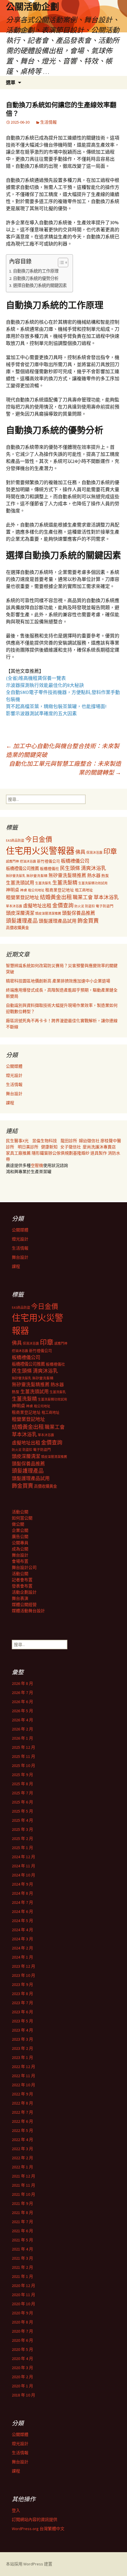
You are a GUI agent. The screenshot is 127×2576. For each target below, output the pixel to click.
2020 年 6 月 (22, 2340)
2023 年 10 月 (23, 1975)
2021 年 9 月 (22, 2203)
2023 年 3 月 (22, 2039)
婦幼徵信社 (90, 1141)
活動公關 (20, 1512)
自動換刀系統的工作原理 (36, 271)
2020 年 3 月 (22, 2368)
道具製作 (99, 1153)
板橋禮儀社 (49, 869)
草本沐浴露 (14, 906)
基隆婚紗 (82, 1153)
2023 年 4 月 (22, 2030)
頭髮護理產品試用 (58, 921)
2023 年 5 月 (22, 2021)
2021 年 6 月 (22, 2231)
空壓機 (37, 1165)
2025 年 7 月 (22, 1793)
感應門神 (12, 861)
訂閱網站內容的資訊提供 (35, 2519)
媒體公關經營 (24, 1605)
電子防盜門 (105, 906)
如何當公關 (22, 1518)
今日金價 (39, 839)
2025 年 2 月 (22, 1838)
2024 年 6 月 (22, 1911)
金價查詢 (63, 905)
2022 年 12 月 (23, 2067)
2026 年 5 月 (22, 1711)
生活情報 (48, 122)
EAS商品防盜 (15, 841)
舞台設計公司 (24, 1567)
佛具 (80, 852)
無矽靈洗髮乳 (16, 876)
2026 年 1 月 (22, 1738)
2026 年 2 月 (22, 1729)
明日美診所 (28, 1147)
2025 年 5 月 (22, 1811)
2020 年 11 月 (23, 2295)
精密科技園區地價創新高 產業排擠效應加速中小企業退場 (58, 981)
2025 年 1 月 (22, 1848)
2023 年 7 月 (22, 2003)
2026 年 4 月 (22, 1720)
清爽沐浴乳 (93, 868)
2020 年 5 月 (22, 2349)
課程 (10, 1103)
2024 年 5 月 (22, 1921)
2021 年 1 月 (22, 2276)
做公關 (18, 1524)
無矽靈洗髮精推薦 (67, 875)
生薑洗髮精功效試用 (93, 883)
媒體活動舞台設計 (28, 1611)
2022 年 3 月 (22, 2149)
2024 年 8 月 (22, 1893)
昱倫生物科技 (45, 1141)
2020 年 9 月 (22, 2313)
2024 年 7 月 (22, 1902)
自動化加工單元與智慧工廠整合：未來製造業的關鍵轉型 (65, 768)
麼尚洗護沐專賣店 (99, 1147)
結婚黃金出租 (56, 897)
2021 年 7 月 (22, 2222)
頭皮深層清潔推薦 (48, 914)
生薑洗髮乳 (43, 883)
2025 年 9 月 (22, 1775)
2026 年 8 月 (22, 1683)
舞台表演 (20, 1598)
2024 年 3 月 (22, 1939)
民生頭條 (70, 868)
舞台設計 (14, 1094)
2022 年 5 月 (22, 2130)
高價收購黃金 (17, 928)
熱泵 (105, 876)
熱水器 (94, 875)
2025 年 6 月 (22, 1802)
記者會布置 (22, 1580)
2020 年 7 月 (22, 2331)
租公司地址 (36, 890)
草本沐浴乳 (106, 897)
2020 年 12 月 (23, 2286)
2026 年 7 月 (22, 1693)
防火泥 (79, 906)
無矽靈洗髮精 (37, 876)
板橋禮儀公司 (75, 861)
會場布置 (20, 1561)
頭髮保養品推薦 (79, 913)
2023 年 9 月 (22, 1984)
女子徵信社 (71, 1147)
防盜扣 (90, 906)
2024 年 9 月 (22, 1884)
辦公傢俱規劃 (61, 1153)
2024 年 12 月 (23, 1857)
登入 (16, 2510)
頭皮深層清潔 (20, 913)
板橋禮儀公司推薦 (22, 868)
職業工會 (83, 897)
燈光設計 (14, 1075)
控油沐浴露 (28, 861)
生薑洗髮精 (65, 883)
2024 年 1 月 (22, 1957)
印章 (110, 851)
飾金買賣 (88, 921)
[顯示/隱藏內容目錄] (60, 263)
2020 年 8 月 (22, 2322)
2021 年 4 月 (22, 2249)
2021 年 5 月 (22, 2240)
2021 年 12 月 (23, 2176)
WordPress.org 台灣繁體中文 (38, 2529)
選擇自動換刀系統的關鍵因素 (40, 285)
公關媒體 (14, 1066)
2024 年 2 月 (22, 1948)
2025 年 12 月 (23, 1747)
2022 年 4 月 (22, 2140)
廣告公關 (20, 1537)
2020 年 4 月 (22, 2359)
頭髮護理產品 (22, 921)
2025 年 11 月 (23, 1756)
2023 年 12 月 (23, 1966)
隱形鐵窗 (40, 1153)
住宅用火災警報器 (40, 851)
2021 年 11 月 (23, 2185)
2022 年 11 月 (23, 2076)
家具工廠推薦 (19, 1153)
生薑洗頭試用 (20, 883)
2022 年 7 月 (22, 2112)
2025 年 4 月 (22, 1820)
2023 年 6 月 (22, 2012)
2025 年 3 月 (22, 1829)
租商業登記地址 (60, 890)
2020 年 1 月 (22, 2386)
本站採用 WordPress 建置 (29, 2564)
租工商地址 (84, 890)
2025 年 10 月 (23, 1766)
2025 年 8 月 (22, 1784)
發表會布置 (22, 1586)
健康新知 (49, 1147)
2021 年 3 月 (22, 2258)
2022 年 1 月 (22, 2167)
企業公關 (20, 1530)
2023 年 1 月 (22, 2057)
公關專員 (20, 1543)
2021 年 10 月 (23, 2194)
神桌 (24, 890)
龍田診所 (69, 1141)
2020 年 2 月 (22, 2377)
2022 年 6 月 (22, 2121)
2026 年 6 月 (22, 1702)
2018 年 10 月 (23, 2395)
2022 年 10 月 (23, 2085)
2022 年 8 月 (22, 2103)
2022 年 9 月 (22, 2094)
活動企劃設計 (24, 1592)
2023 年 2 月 (22, 2048)
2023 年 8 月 (22, 1994)
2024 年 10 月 (23, 1875)
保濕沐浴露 (94, 853)
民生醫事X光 (17, 1141)
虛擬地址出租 (37, 906)
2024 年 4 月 (22, 1930)
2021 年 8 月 (22, 2213)
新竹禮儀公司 (48, 861)
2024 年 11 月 (23, 1866)
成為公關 (20, 1549)
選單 (11, 82)
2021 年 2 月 (22, 2267)
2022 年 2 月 (22, 2158)
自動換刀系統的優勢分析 (36, 278)
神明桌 (13, 890)
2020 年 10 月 (23, 2304)
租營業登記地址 (22, 897)
